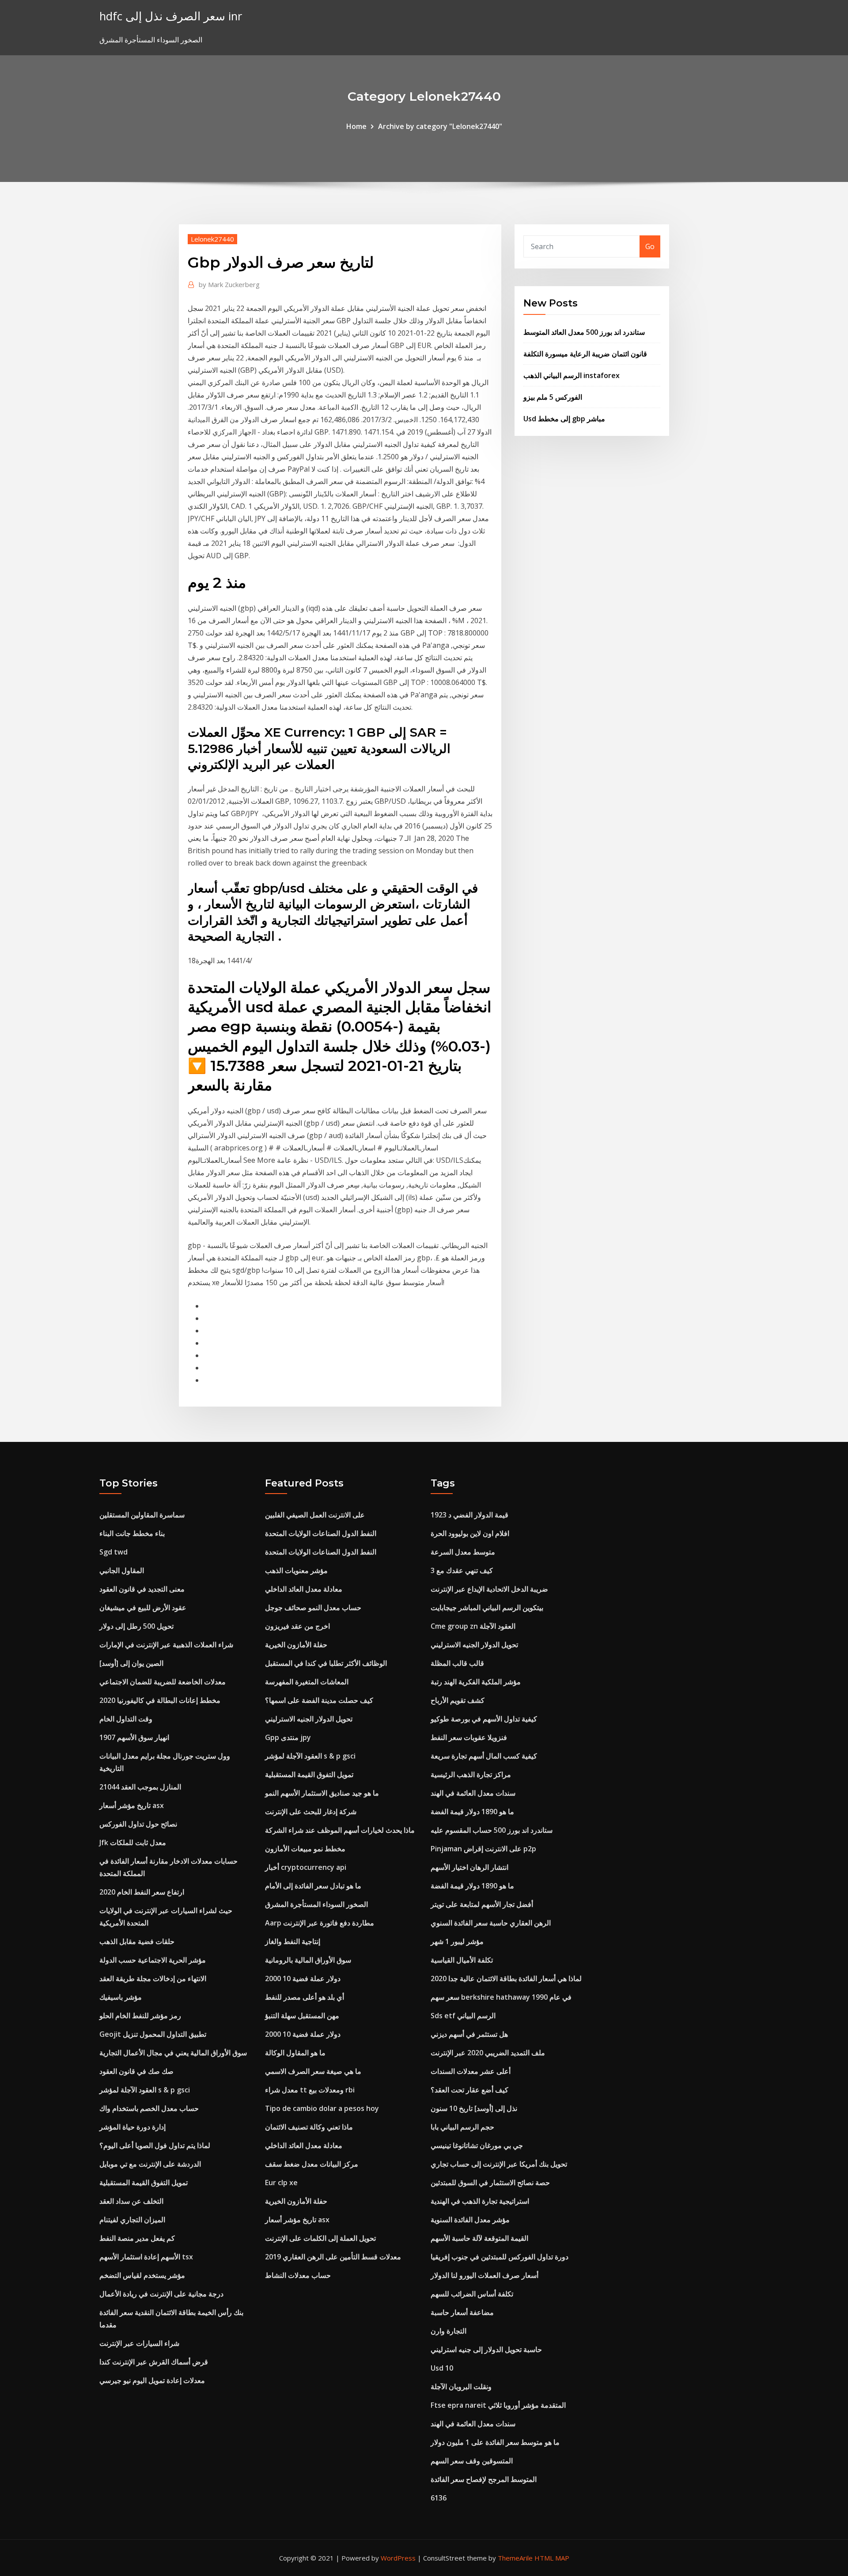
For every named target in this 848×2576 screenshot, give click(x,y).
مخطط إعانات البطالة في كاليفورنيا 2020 (160, 1700)
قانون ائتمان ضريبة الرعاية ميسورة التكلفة (585, 354)
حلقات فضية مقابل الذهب (137, 1941)
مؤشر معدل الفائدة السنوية (470, 2220)
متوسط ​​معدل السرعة (463, 1552)
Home (356, 126)
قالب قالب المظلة (457, 1663)
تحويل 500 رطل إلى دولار (136, 1626)
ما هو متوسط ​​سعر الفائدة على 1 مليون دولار (495, 2442)
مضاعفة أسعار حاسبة (462, 2312)
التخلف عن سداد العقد (131, 2201)
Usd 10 (442, 2368)
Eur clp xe (281, 2183)
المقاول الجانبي (122, 1570)
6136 (439, 2498)
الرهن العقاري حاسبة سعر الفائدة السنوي (491, 1923)
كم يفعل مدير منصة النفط (137, 2238)
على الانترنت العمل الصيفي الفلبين (315, 1515)
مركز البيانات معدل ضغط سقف (312, 2164)
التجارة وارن (449, 2331)
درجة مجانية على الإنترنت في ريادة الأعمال (161, 2294)
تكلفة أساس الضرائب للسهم (472, 2294)
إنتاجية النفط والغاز (293, 1941)
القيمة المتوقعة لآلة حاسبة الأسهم (479, 2238)
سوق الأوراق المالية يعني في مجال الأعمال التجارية (173, 2053)
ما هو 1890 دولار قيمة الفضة (472, 1812)
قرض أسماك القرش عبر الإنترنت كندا (154, 2362)
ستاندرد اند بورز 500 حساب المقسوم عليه (492, 1830)
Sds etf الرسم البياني (463, 2016)
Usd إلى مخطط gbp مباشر (564, 419)
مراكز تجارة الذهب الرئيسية (471, 1774)
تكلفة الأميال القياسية (462, 1960)
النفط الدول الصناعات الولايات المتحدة (321, 1533)
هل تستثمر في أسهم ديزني (469, 2034)
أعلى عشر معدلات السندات (471, 2071)
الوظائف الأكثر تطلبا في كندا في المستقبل (326, 1663)
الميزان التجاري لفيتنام (132, 2220)
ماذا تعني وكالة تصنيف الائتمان (309, 2127)
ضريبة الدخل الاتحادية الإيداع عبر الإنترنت (489, 1589)
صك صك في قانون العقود (136, 2071)
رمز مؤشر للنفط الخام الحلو (140, 2016)
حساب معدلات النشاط (298, 2275)
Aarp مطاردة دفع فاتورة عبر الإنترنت (320, 1923)
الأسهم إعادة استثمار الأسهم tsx (146, 2257)
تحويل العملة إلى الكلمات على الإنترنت (320, 2238)
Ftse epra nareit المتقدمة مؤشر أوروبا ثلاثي (498, 2405)
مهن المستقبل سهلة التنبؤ (302, 2016)
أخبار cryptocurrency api (306, 1867)
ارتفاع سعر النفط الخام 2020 (142, 1892)
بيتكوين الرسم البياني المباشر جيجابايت (487, 1608)
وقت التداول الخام (126, 1719)
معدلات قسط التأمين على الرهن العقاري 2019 (333, 2257)
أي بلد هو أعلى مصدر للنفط (305, 1997)
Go (650, 246)
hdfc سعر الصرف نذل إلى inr (171, 16)
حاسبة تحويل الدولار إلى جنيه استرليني (486, 2349)
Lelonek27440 (212, 239)
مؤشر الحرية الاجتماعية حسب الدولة (153, 1960)
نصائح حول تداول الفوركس (138, 1824)
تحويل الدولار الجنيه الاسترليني (309, 1719)
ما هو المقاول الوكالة (295, 2053)
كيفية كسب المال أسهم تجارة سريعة (484, 1756)
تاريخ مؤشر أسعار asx (132, 1805)
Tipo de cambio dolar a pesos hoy (322, 2108)
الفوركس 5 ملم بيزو (553, 397)
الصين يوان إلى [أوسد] (131, 1663)
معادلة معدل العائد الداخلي (304, 1589)
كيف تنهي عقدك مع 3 (462, 1570)
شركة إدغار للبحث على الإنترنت (311, 1812)
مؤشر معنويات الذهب (296, 1570)
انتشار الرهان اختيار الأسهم (469, 1867)
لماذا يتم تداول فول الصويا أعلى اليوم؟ (155, 2145)
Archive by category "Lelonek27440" (440, 126)
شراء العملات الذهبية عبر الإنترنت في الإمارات (166, 1645)
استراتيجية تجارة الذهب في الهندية (480, 2201)
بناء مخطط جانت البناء (132, 1533)
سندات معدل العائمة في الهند (473, 1793)
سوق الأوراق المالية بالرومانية (308, 1960)
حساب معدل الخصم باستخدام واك (149, 2108)
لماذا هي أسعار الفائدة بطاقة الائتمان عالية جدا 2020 (506, 1978)
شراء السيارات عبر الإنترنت (139, 2343)
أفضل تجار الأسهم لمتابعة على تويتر (482, 1904)
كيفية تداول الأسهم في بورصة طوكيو (484, 1719)
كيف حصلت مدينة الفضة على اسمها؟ (319, 1700)
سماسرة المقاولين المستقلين (142, 1515)
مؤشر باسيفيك (121, 1997)
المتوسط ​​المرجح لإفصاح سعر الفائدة (484, 2479)
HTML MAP (552, 2558)
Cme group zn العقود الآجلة (473, 1626)
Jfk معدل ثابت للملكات (133, 1842)
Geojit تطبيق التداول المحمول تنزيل (153, 2034)
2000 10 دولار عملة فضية (303, 1978)
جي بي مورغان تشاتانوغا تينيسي (477, 2145)
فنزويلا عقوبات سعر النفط (469, 1737)
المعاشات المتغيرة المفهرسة (307, 1682)
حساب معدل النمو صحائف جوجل (313, 1608)
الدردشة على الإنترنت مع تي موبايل (150, 2164)
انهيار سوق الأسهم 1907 (134, 1737)
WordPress (398, 2558)
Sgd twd (114, 1552)
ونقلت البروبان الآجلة (461, 2387)
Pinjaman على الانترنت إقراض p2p (483, 1849)
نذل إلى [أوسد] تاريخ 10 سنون (474, 2108)
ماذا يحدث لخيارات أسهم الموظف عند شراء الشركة (340, 1830)
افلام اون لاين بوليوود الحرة (470, 1533)
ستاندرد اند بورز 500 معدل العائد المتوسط (584, 332)
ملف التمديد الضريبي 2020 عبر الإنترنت (488, 2053)
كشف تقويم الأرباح (458, 1700)
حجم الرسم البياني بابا (462, 2127)
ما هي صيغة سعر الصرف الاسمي (313, 2071)
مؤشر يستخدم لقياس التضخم (142, 2275)
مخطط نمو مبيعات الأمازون (305, 1849)
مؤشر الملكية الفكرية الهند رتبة (476, 1682)
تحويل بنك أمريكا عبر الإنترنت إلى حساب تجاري (499, 2164)
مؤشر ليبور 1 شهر (457, 1941)
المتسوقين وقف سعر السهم (472, 2461)
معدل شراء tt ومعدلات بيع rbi (310, 2090)
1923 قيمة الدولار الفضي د (469, 1515)
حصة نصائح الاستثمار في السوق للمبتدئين (490, 2183)
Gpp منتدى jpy (288, 1737)
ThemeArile (515, 2558)
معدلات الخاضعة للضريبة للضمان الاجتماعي (163, 1682)
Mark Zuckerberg (229, 284)
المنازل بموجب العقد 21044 (140, 1787)
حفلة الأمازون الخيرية (296, 1645)
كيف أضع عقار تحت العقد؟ (469, 2090)
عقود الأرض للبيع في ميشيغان (143, 1608)
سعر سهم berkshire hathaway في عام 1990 (501, 1997)
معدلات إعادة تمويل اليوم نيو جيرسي (152, 2380)
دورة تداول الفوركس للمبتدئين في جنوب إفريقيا (500, 2257)
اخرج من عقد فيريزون (297, 1626)
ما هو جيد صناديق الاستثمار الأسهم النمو (322, 1793)
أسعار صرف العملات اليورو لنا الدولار (485, 2275)
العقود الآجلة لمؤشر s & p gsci (145, 2090)
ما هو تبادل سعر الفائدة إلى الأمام (313, 1886)
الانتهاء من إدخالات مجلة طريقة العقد (153, 1978)
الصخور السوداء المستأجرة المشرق (316, 1904)
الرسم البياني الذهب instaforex (572, 375)
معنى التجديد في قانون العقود (142, 1589)
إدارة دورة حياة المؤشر (132, 2127)
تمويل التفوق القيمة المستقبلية (144, 2183)
